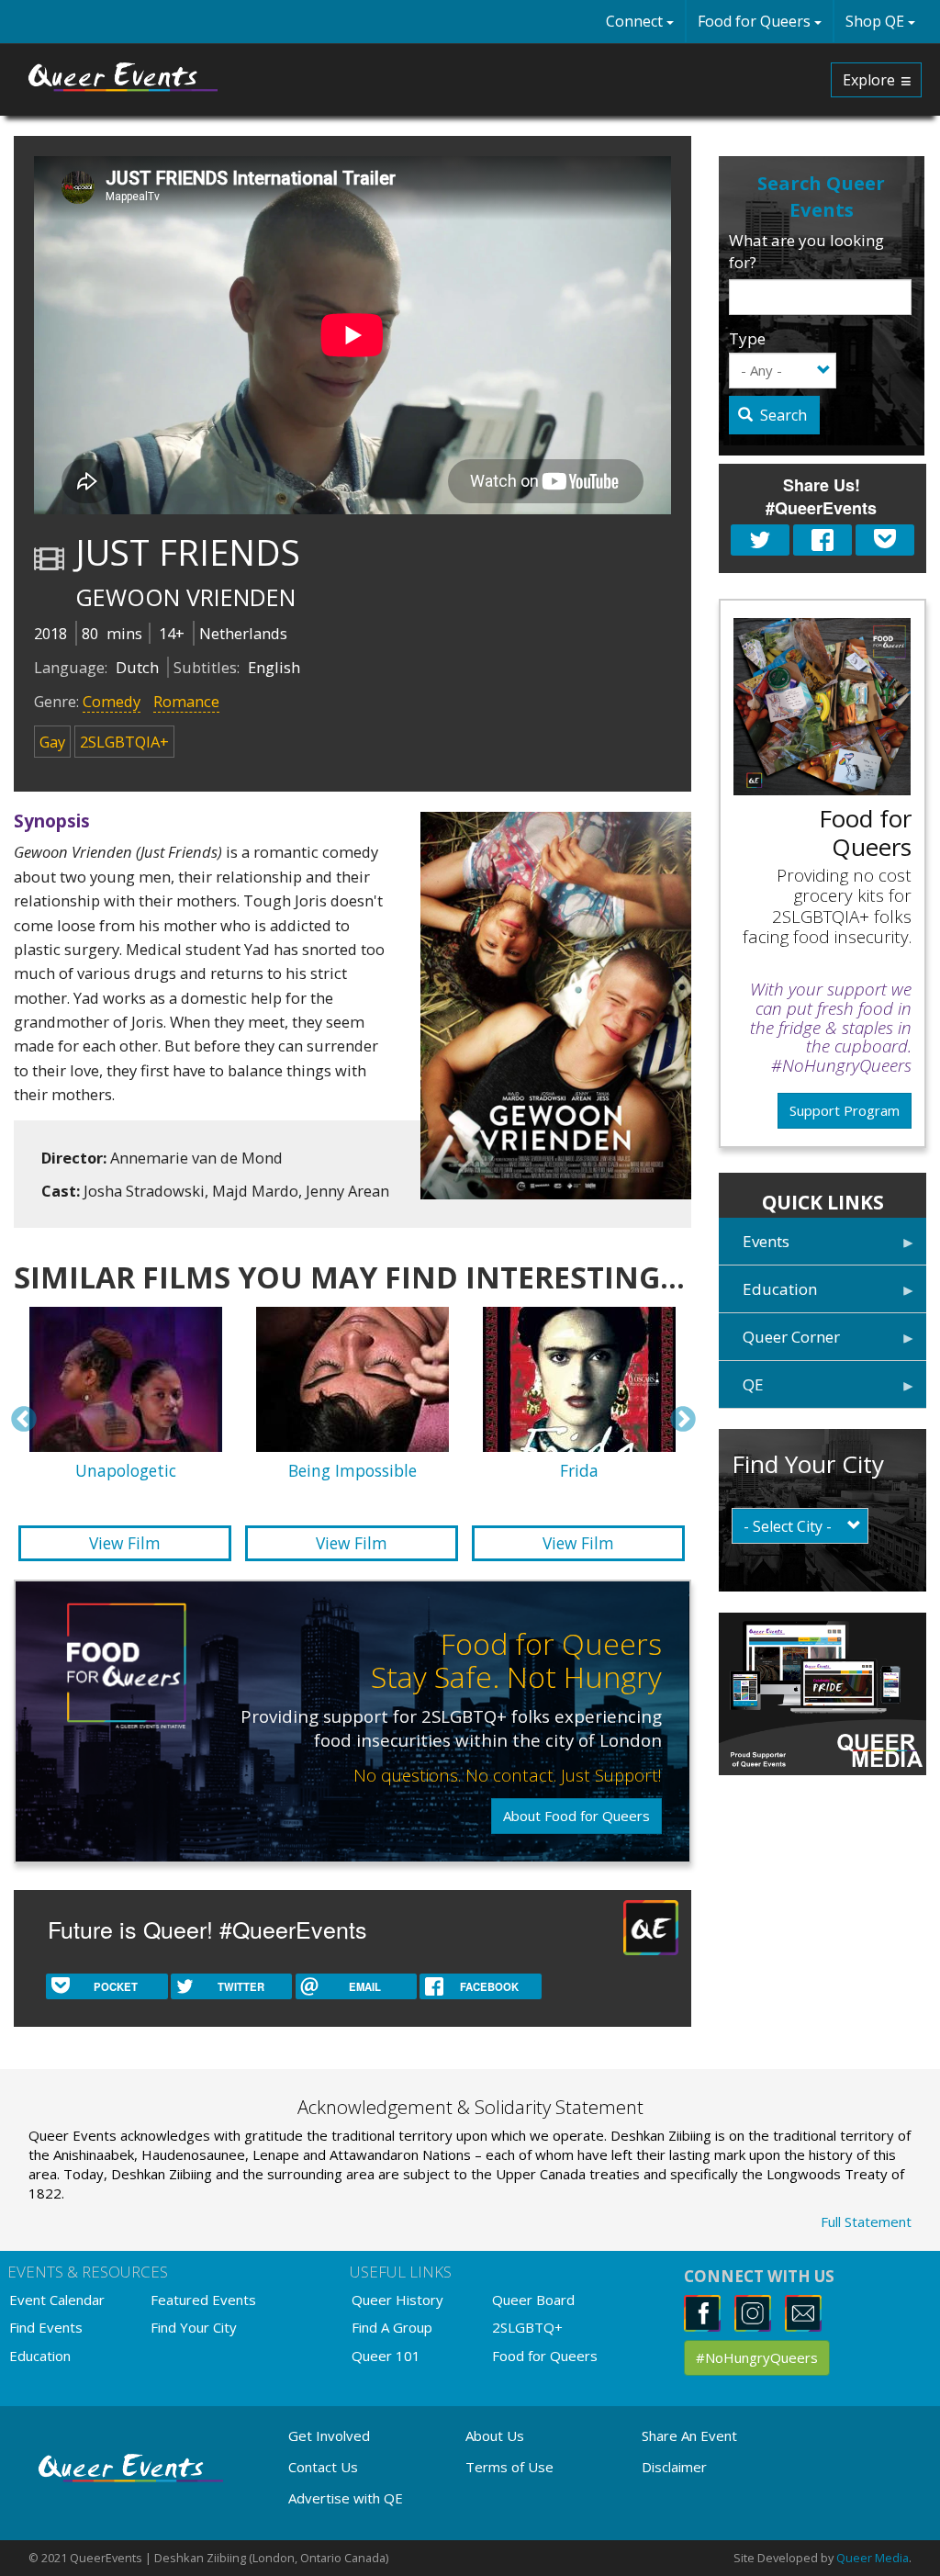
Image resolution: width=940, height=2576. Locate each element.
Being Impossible (352, 1470)
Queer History (397, 2300)
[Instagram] (758, 2312)
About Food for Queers (576, 1816)
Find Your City (194, 2327)
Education (768, 1295)
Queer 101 (386, 2356)
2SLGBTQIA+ (124, 742)
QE (741, 1391)
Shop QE (877, 21)
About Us (495, 2435)
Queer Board (533, 2300)
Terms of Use (509, 2467)
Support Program (845, 1110)
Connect (636, 21)
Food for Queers (756, 21)
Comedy (112, 701)
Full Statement (866, 2222)
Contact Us (323, 2467)
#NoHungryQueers (757, 2357)
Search (782, 415)
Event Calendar (57, 2300)
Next (683, 1420)
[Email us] (808, 2312)
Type (747, 338)
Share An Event (689, 2435)
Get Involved (329, 2435)
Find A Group (392, 2327)
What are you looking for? (806, 251)
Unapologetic (126, 1470)
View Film (125, 1543)
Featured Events (203, 2300)
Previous (24, 1420)
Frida (579, 1470)
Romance (186, 701)
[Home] (124, 77)
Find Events (46, 2327)
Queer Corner (779, 1343)
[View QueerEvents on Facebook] (707, 2312)
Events (754, 1248)
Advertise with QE (346, 2498)
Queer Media (873, 2558)
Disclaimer (674, 2467)
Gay (52, 742)
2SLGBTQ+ (527, 2327)
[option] (352, 1437)
